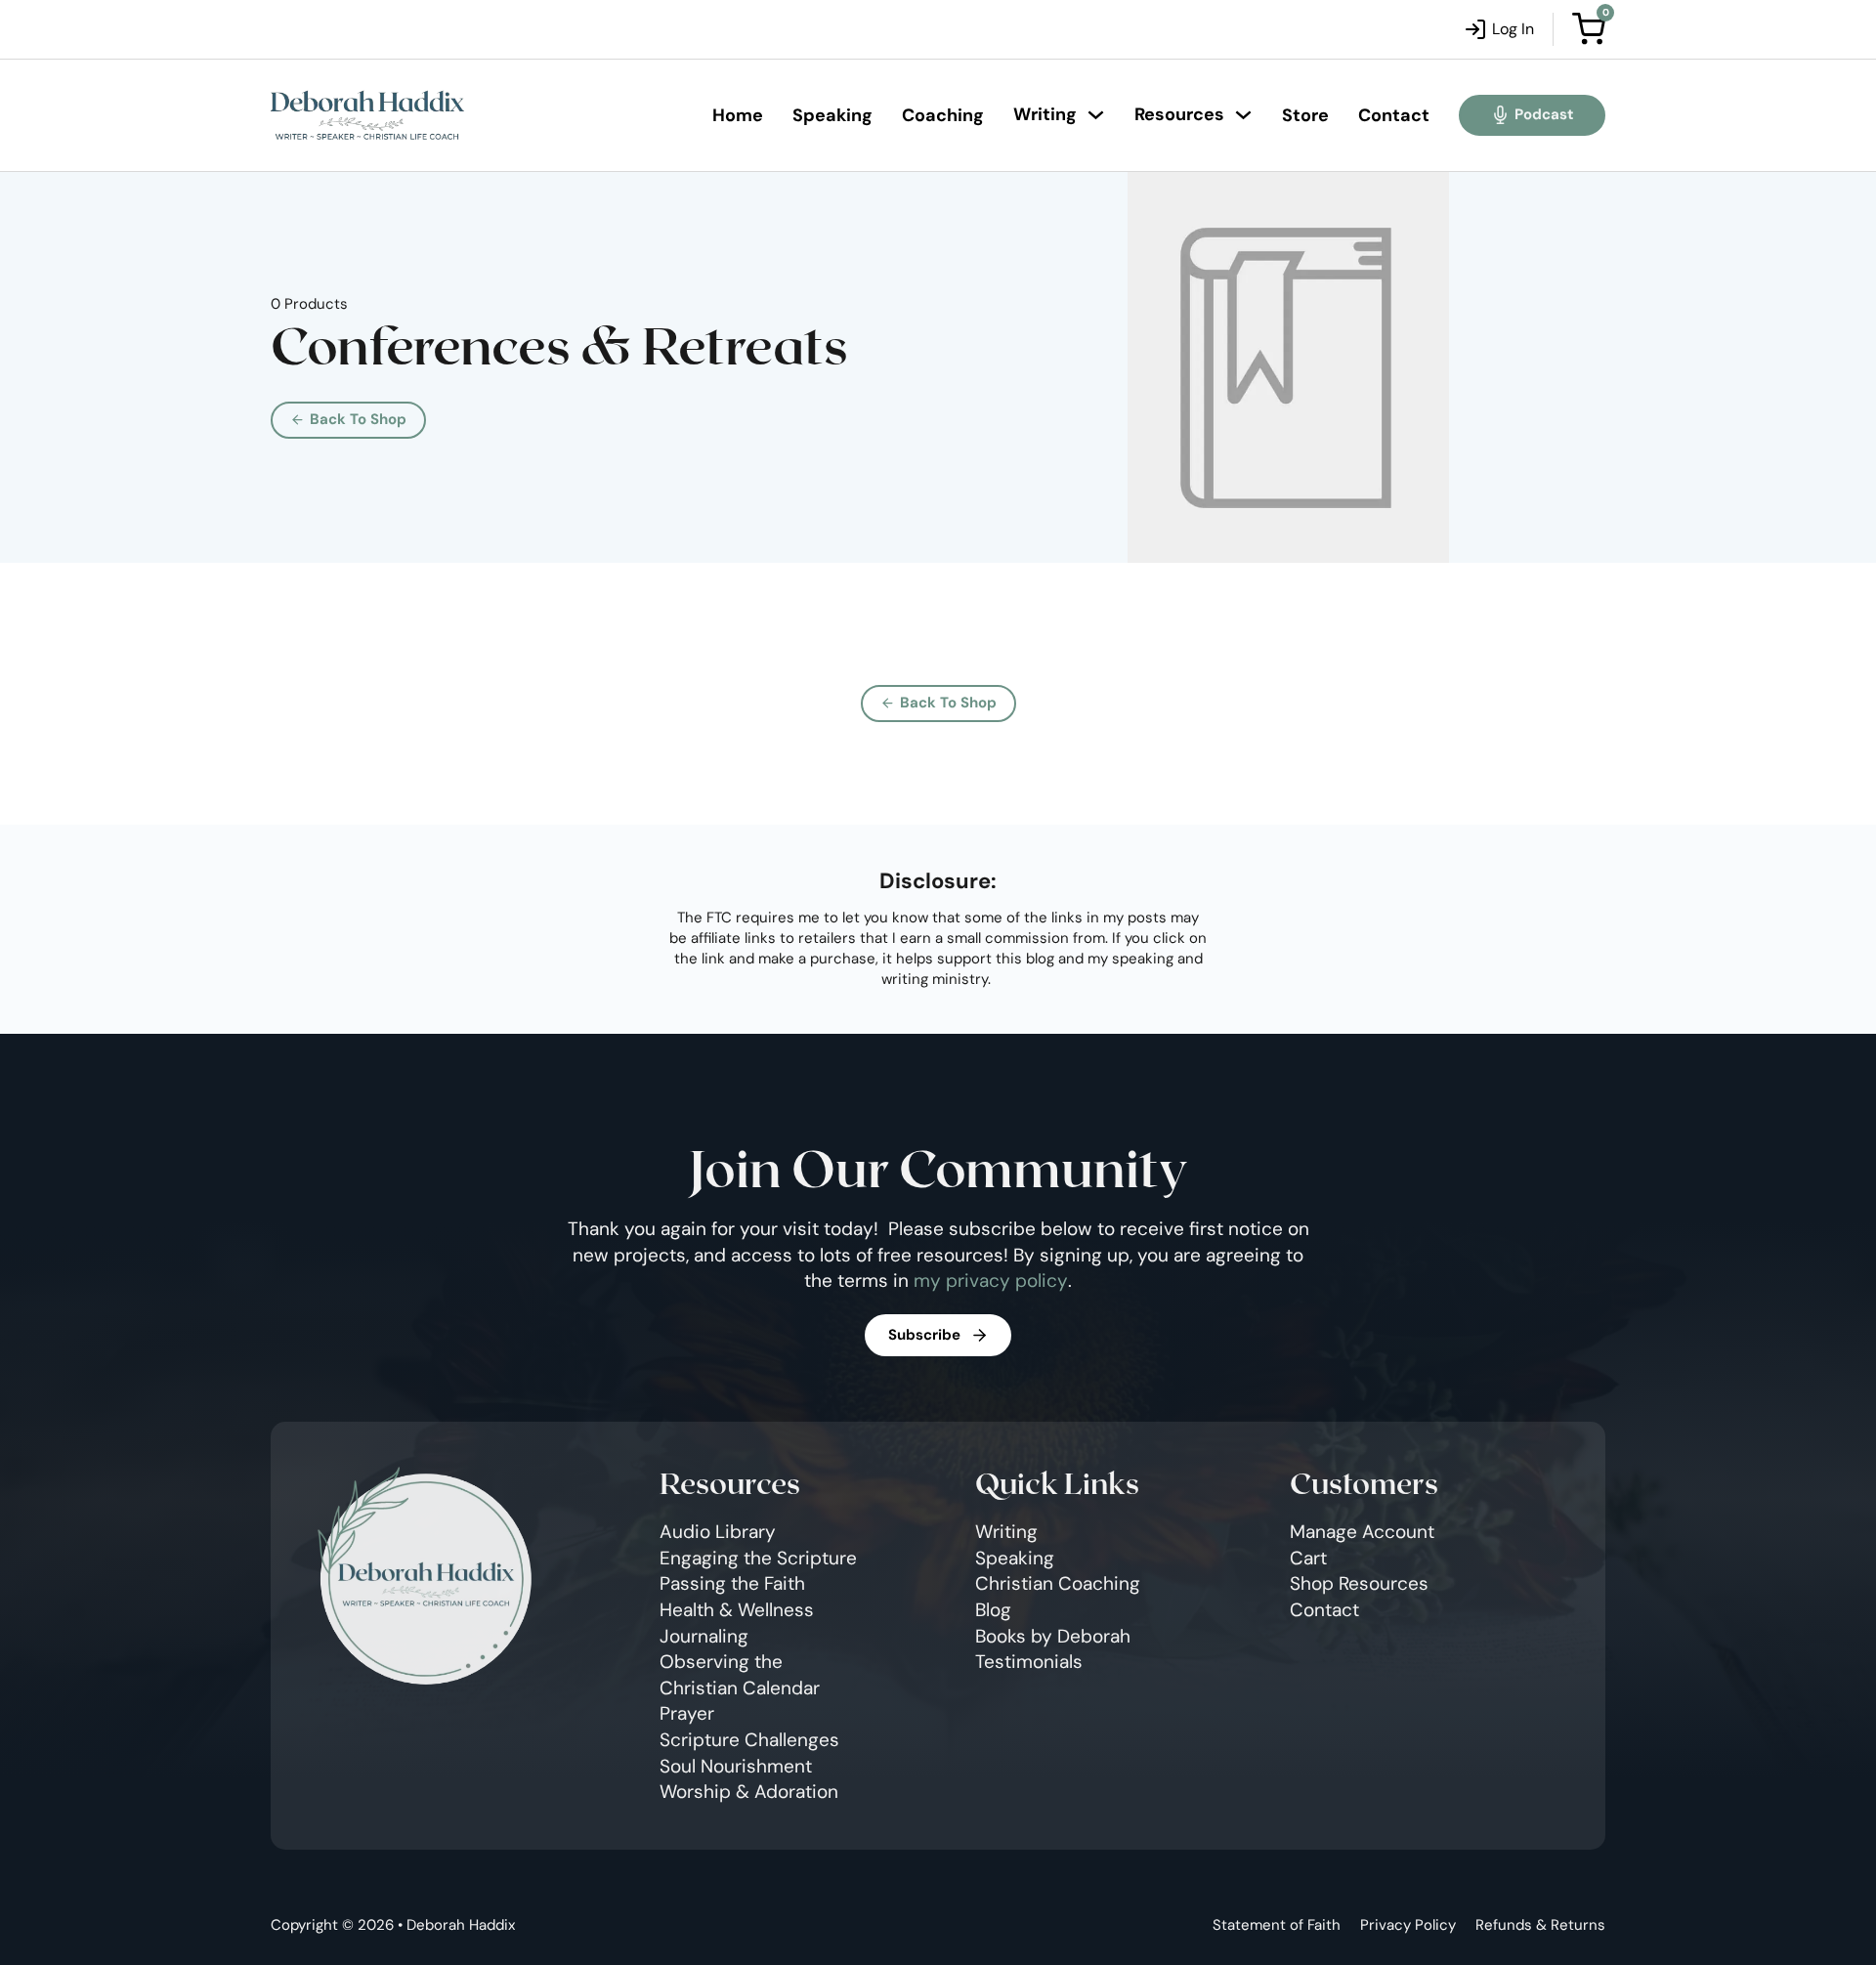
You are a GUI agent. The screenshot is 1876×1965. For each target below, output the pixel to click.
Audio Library (718, 1532)
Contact (1394, 115)
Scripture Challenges (749, 1740)
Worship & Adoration (749, 1792)
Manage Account (1362, 1532)
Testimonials (1029, 1662)
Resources (1179, 114)
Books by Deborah (1053, 1636)
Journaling (704, 1636)
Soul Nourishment (736, 1766)
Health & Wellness (737, 1610)
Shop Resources (1359, 1583)
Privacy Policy (1408, 1925)
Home (738, 115)
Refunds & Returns (1540, 1925)
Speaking (832, 115)
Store (1305, 115)
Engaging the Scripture (758, 1558)
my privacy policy (991, 1281)
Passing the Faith (732, 1583)
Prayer (687, 1713)
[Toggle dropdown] (1096, 115)
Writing (1045, 114)
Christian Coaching (1058, 1583)
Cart (1308, 1558)
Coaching (943, 115)
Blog (993, 1610)
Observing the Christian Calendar (740, 1675)
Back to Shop (358, 419)
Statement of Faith (1277, 1925)
